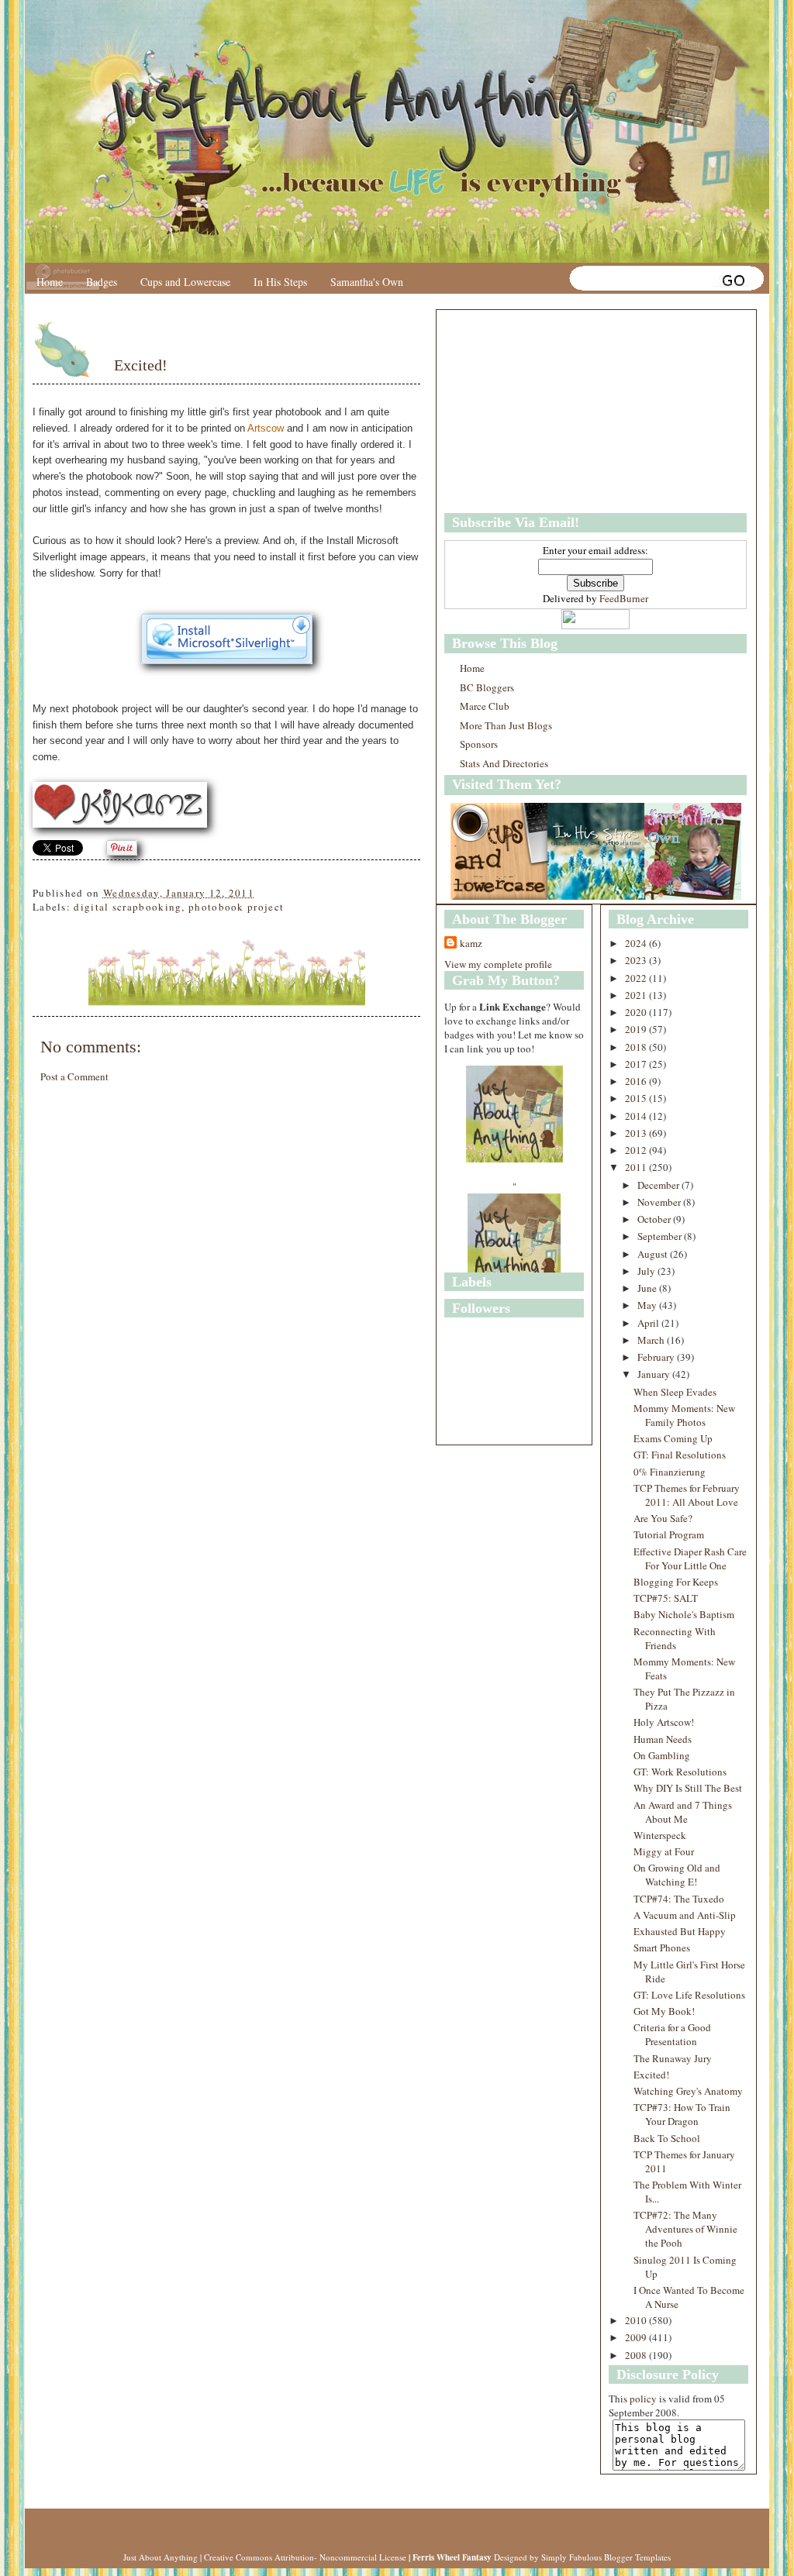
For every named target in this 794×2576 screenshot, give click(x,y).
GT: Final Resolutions (680, 1455)
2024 (637, 943)
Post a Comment (74, 1076)
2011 (637, 1167)
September (661, 1236)
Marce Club (485, 706)
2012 (637, 1150)
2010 (637, 2320)
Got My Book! (664, 2011)
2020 (637, 1012)
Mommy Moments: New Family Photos (684, 1415)
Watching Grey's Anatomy (688, 2091)
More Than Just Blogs (506, 725)
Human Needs (663, 1739)
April (649, 1323)
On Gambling (662, 1755)
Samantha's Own (367, 282)
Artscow (266, 428)
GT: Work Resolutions (680, 1772)
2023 (637, 960)
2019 (637, 1029)
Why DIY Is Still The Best (688, 1788)
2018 (637, 1047)
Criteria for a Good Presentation (672, 2034)
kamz (471, 943)
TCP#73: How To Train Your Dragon (682, 2114)
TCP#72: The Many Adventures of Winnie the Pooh (685, 2229)
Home (50, 282)
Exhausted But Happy (680, 1931)
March (652, 1340)
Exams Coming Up (673, 1438)
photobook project (236, 907)
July (647, 1271)
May (648, 1305)
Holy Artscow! (664, 1722)
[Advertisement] (541, 412)
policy (643, 2399)
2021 (637, 995)
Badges (102, 282)
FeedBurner (624, 598)
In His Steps (280, 282)
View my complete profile (498, 964)
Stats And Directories (504, 763)
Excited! (141, 365)
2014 (637, 1116)
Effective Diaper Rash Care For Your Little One (690, 1558)
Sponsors (479, 744)
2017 (637, 1064)
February (657, 1357)
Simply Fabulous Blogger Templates (606, 2557)
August (654, 1254)
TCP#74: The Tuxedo (679, 1899)
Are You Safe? (663, 1518)
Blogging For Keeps (676, 1582)
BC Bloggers (487, 687)
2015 (637, 1098)
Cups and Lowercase (185, 282)
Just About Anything (161, 2557)
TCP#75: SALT (666, 1598)
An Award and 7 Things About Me (683, 1812)
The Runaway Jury (673, 2058)
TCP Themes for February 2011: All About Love (687, 1495)
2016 (637, 1081)
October (655, 1219)
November (660, 1202)
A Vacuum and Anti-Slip (685, 1915)
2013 (637, 1133)
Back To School (667, 2138)
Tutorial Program (669, 1534)
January (655, 1374)
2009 (637, 2337)
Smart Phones (662, 1947)
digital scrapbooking (128, 907)
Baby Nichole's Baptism (684, 1614)
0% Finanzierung (670, 1472)
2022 (637, 978)
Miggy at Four (664, 1851)
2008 (637, 2355)
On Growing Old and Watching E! (677, 1875)
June (648, 1288)
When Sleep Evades (675, 1392)
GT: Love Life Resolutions (689, 1995)
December (659, 1185)
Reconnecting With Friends (675, 1638)
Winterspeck (660, 1835)
